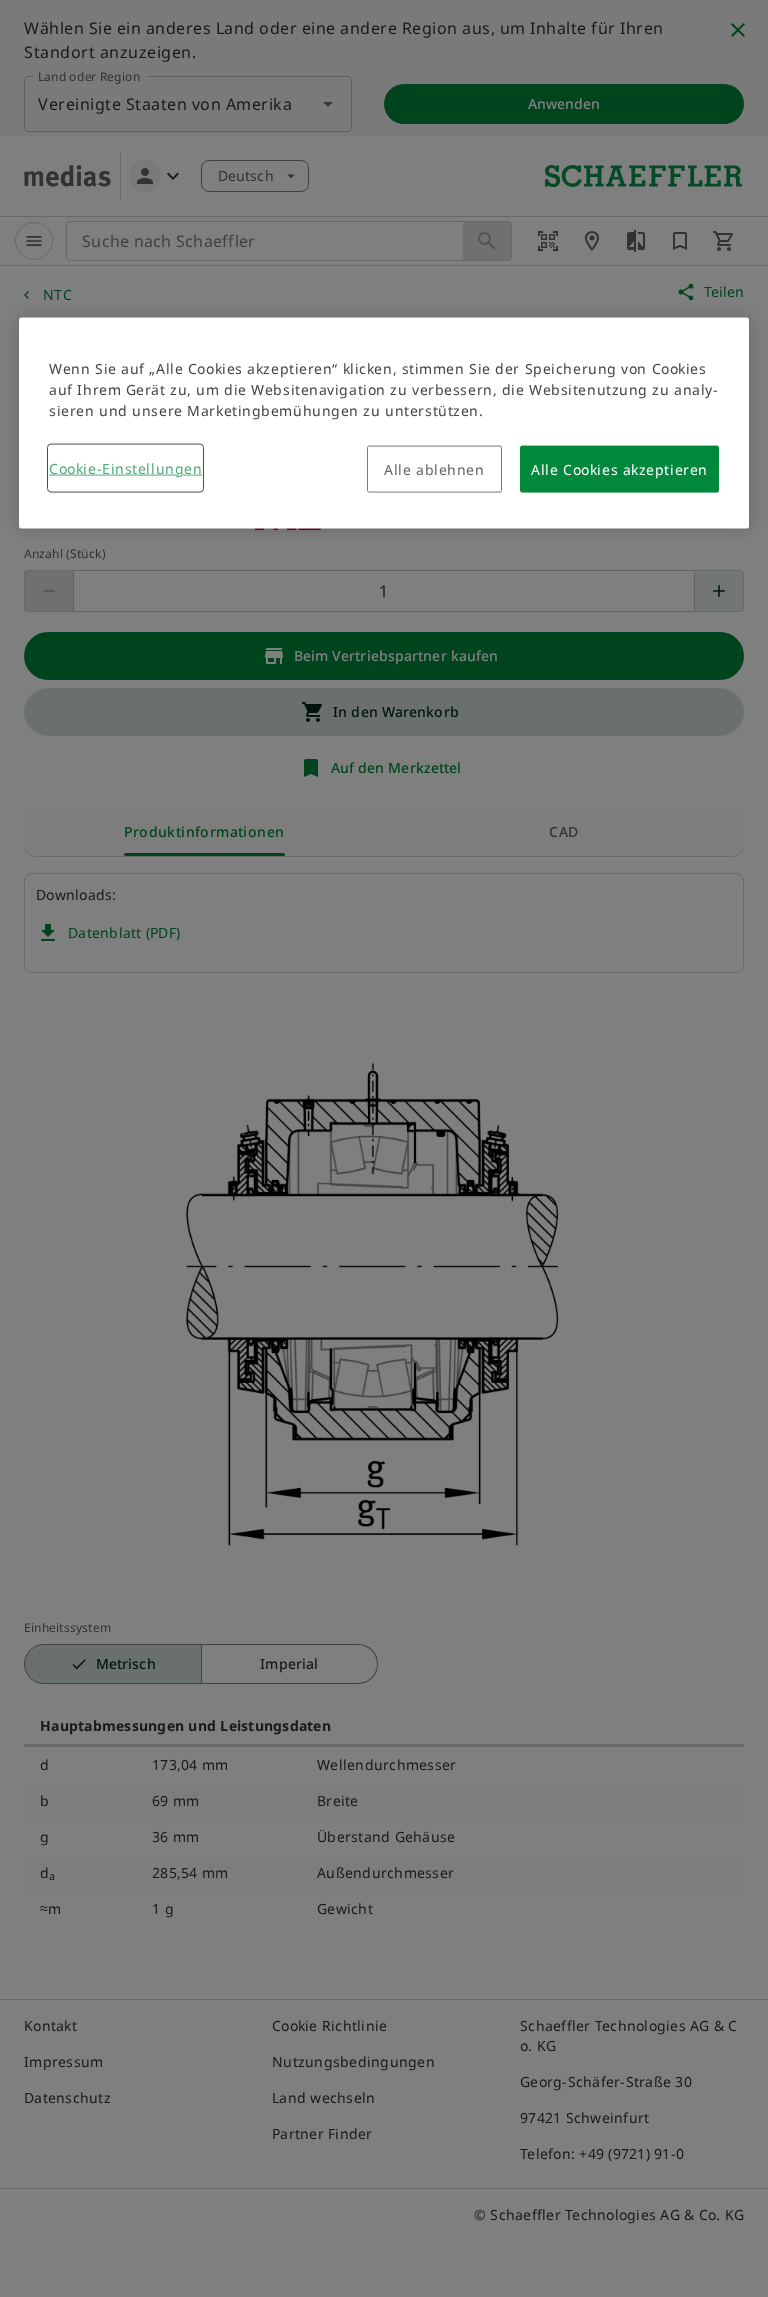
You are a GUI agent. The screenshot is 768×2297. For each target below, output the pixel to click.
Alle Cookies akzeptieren (619, 468)
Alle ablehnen (434, 468)
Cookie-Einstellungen (125, 467)
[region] (384, 422)
